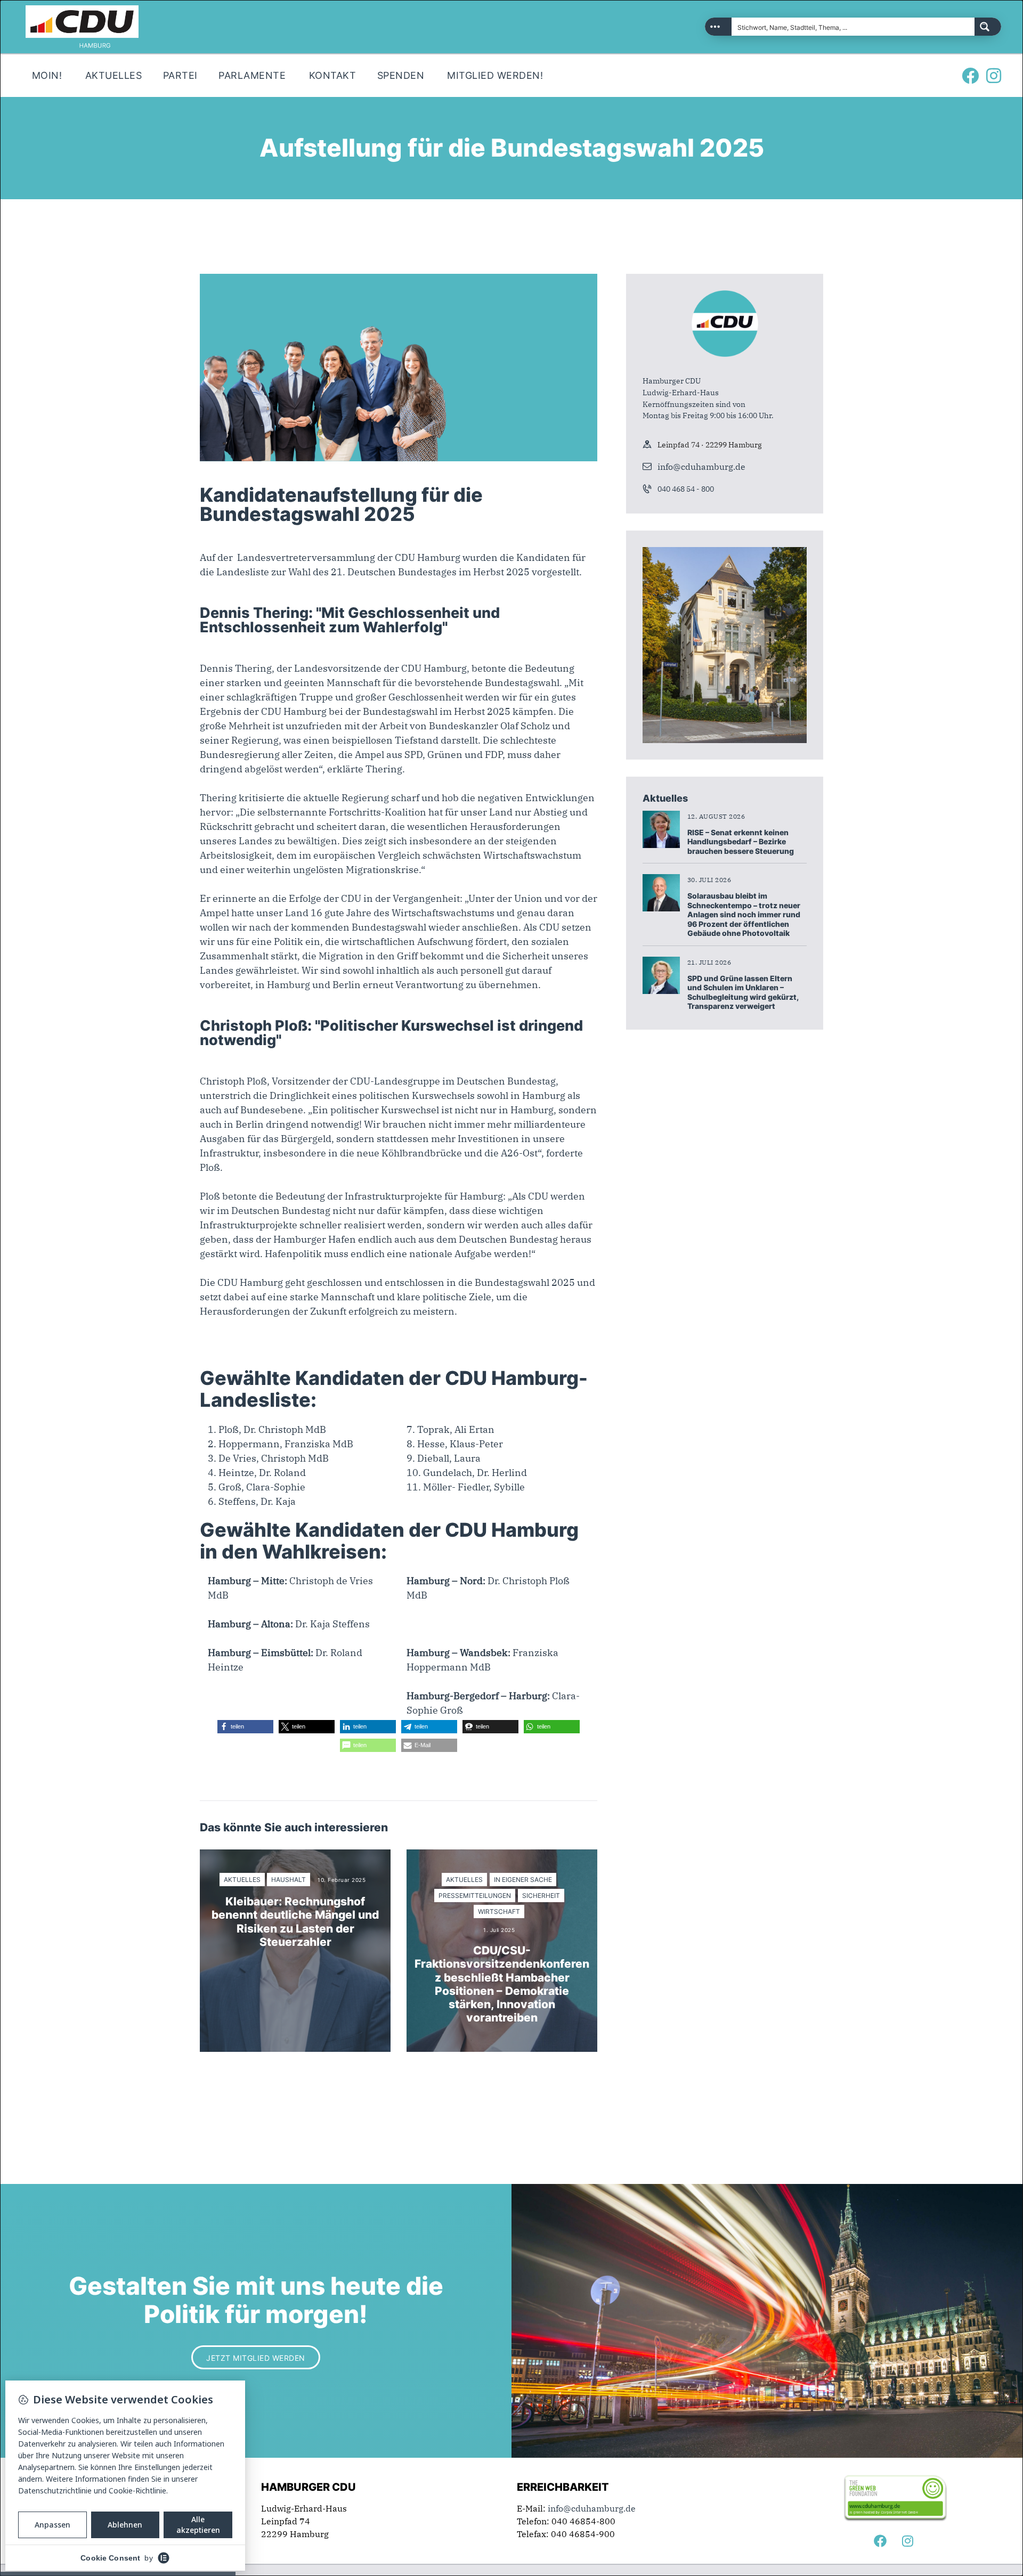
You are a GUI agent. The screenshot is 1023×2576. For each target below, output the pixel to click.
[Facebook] (970, 76)
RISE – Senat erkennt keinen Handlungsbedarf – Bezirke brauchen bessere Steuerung (741, 842)
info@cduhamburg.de (701, 467)
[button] (245, 1727)
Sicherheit (541, 1896)
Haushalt (289, 1880)
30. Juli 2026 (709, 880)
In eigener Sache (523, 1880)
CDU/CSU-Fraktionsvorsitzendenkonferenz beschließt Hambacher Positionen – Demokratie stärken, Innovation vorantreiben (502, 1984)
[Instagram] (994, 76)
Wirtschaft (499, 1911)
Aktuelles (242, 1880)
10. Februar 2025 (342, 1880)
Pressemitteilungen (475, 1896)
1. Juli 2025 (499, 1930)
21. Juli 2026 (709, 962)
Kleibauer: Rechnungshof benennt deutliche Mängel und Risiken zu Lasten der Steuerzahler (295, 1922)
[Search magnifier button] (988, 27)
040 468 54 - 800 (686, 489)
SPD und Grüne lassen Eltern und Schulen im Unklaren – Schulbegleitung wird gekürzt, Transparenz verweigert (743, 992)
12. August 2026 (716, 816)
